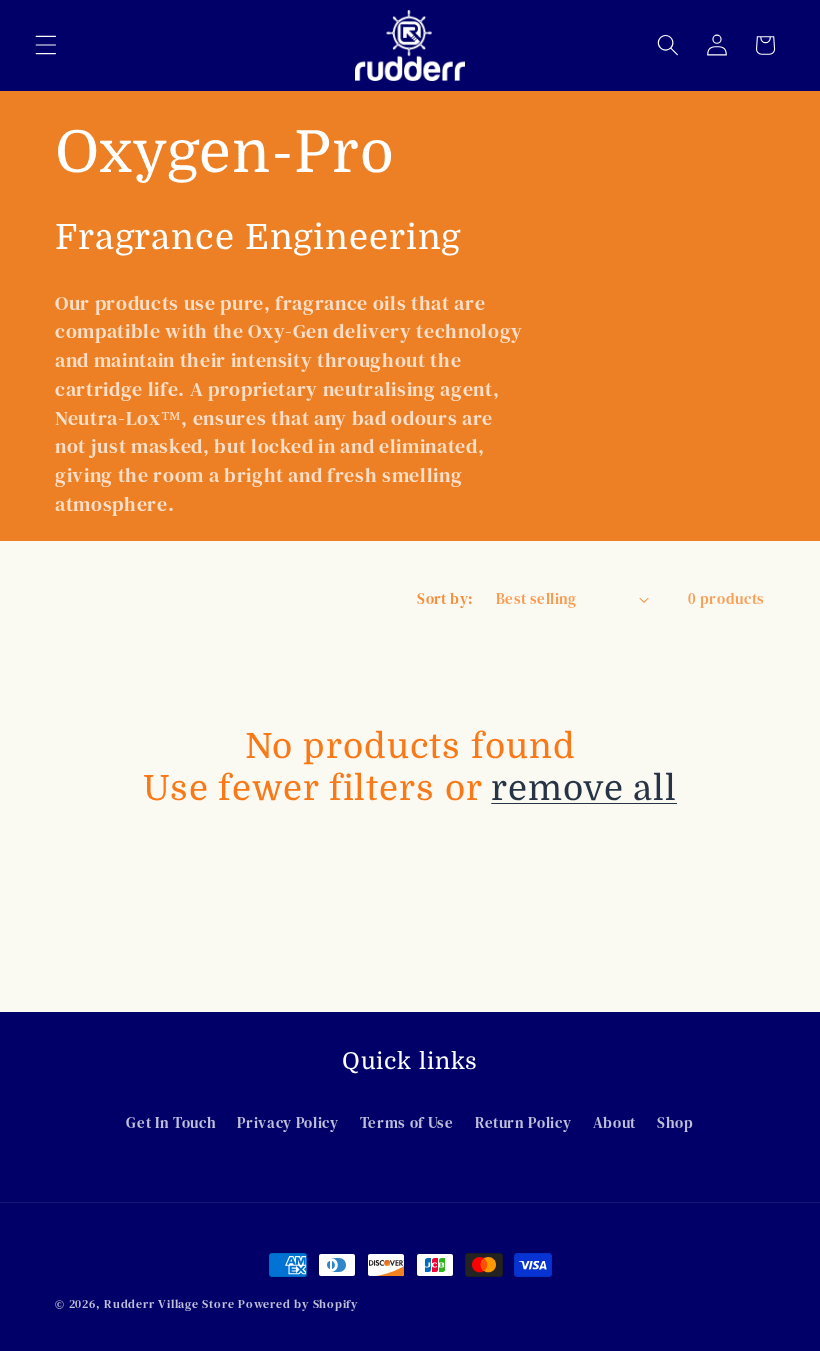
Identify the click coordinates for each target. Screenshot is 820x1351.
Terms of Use (407, 1122)
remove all (584, 788)
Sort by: (445, 598)
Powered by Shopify (298, 1303)
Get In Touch (171, 1122)
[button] (46, 45)
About (614, 1122)
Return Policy (523, 1122)
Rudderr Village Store (169, 1303)
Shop (675, 1122)
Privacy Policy (287, 1122)
